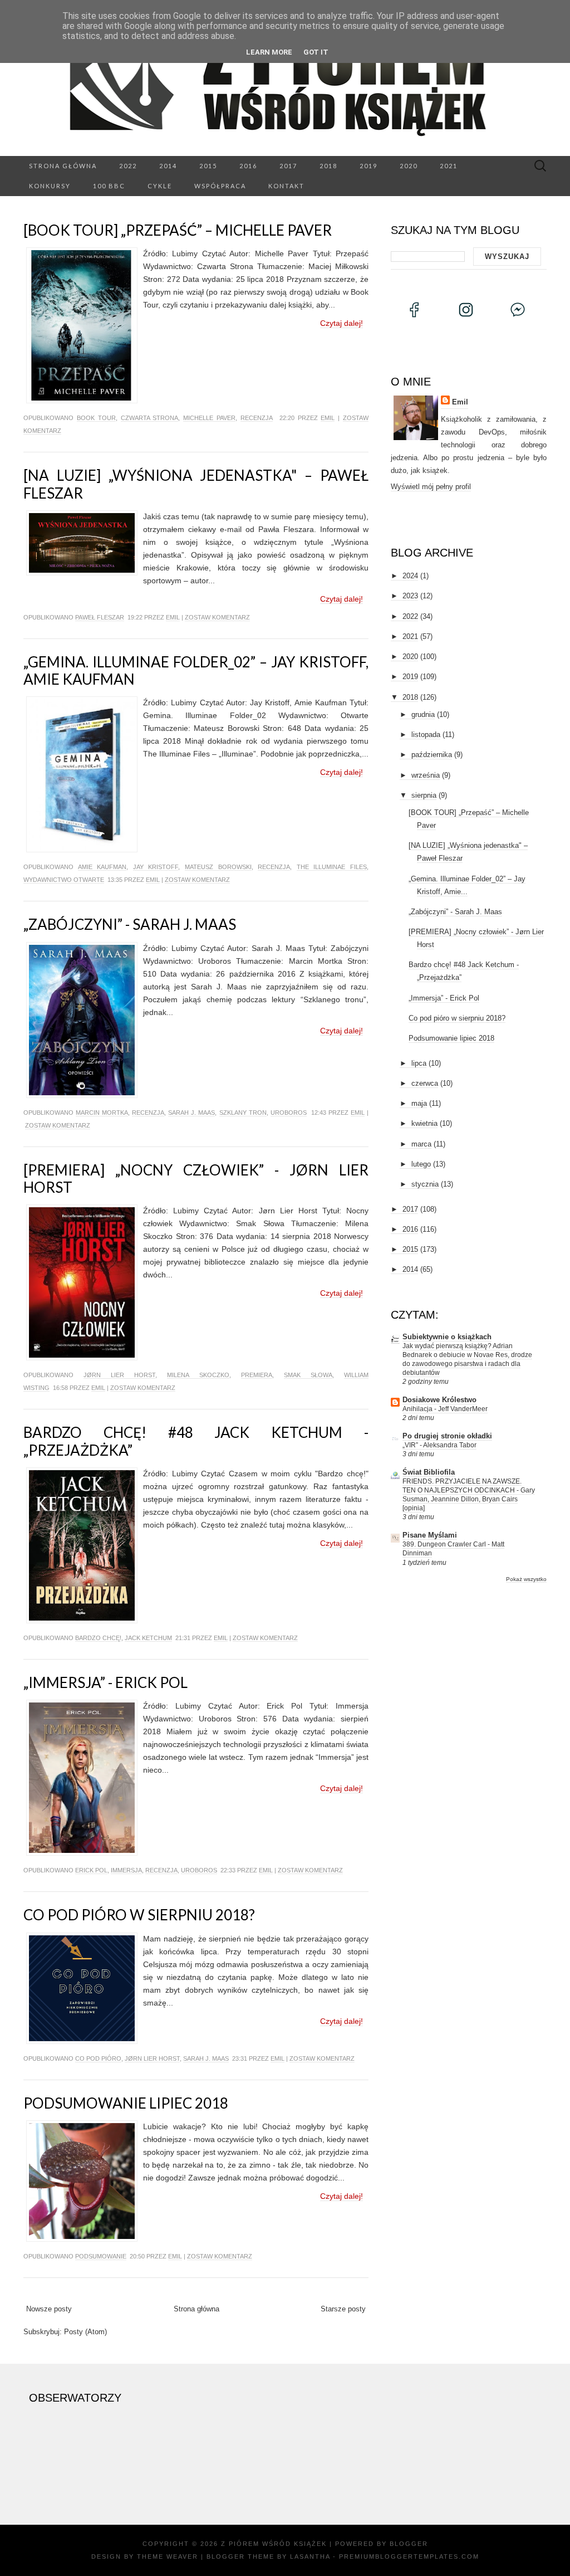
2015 (208, 166)
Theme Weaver (168, 2557)
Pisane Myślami (430, 1535)
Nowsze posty (49, 2309)
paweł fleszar (100, 617)
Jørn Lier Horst (119, 1375)
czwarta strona (150, 418)
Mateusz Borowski (218, 867)
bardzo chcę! (98, 1638)
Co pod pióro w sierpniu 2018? (139, 1915)
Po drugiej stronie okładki (447, 1436)
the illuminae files (332, 867)
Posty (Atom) (85, 2332)
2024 (410, 576)
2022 (128, 166)
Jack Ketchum (148, 1638)
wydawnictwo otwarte (64, 880)
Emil (328, 418)
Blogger (409, 2544)
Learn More (269, 52)
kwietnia (424, 1123)
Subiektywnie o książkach (447, 1337)
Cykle (160, 186)
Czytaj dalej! (341, 323)
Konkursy (50, 186)
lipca (419, 1063)
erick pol (91, 1870)
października (432, 755)
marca (421, 1144)
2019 (368, 166)
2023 (410, 596)
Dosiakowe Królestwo (439, 1400)
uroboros (289, 1113)
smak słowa (308, 1375)
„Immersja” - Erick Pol (105, 1682)
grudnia (423, 714)
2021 (449, 166)
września (426, 775)
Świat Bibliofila (429, 1472)
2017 (288, 166)
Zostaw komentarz (217, 617)
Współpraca (220, 186)
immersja (126, 1870)
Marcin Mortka (102, 1113)
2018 (328, 166)
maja (419, 1103)
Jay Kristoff (156, 867)
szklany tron (243, 1113)
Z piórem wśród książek (274, 2544)
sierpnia (424, 795)
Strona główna (63, 166)
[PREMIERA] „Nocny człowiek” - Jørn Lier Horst (196, 1179)
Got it (316, 52)
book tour (96, 418)
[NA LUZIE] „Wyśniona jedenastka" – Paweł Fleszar (196, 484)
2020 (409, 166)
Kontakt (286, 186)
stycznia (425, 1184)
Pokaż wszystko (526, 1579)
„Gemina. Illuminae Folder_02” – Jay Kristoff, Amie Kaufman (196, 670)
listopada (426, 735)
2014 (168, 166)
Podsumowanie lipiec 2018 (126, 2103)
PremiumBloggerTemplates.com (409, 2557)
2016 (248, 166)
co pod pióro (98, 2058)
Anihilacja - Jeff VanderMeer (445, 1409)
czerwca (425, 1083)
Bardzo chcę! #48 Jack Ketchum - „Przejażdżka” (196, 1441)
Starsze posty (343, 2309)
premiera (257, 1375)
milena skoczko (198, 1375)
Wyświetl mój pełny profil (431, 487)
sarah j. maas (191, 1113)
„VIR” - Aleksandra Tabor (439, 1445)
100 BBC (109, 186)
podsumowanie (101, 2256)
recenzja (257, 418)
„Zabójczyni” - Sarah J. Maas (130, 924)
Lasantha (310, 2557)
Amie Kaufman (102, 867)
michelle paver (209, 418)
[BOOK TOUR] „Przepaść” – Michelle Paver (178, 230)
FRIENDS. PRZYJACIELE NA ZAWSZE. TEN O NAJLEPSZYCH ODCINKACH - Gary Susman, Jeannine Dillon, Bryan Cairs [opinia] (469, 1495)
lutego (421, 1164)
